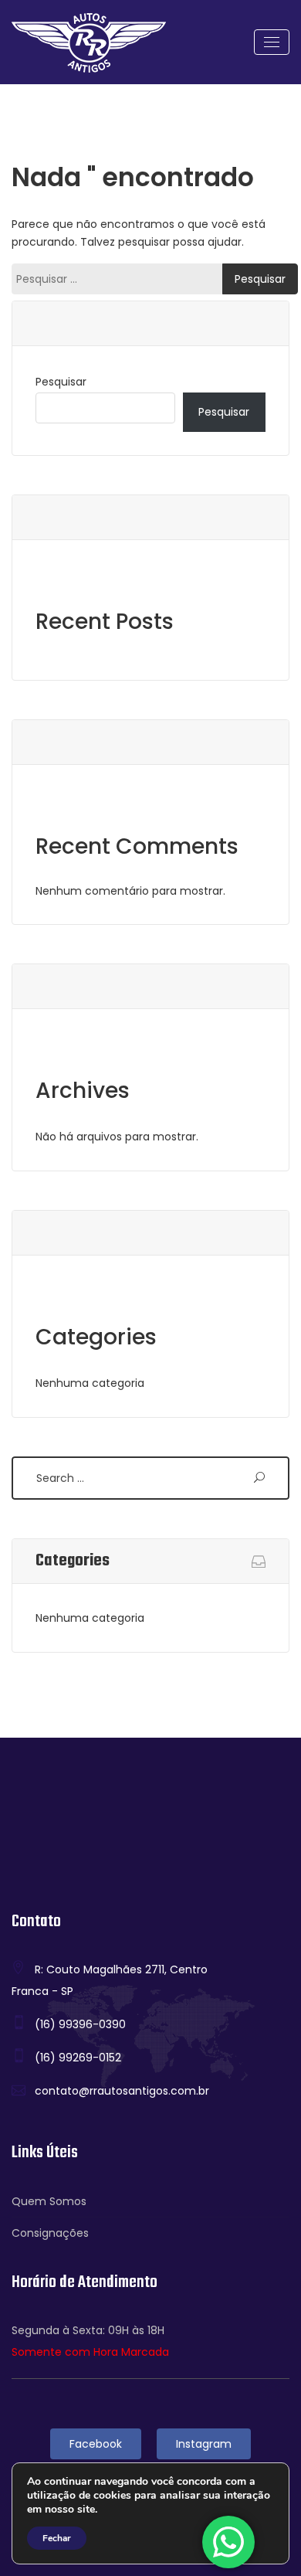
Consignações (50, 2233)
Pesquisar (61, 382)
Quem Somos (49, 2201)
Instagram (204, 2444)
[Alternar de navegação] (272, 42)
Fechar (57, 2538)
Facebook (96, 2444)
